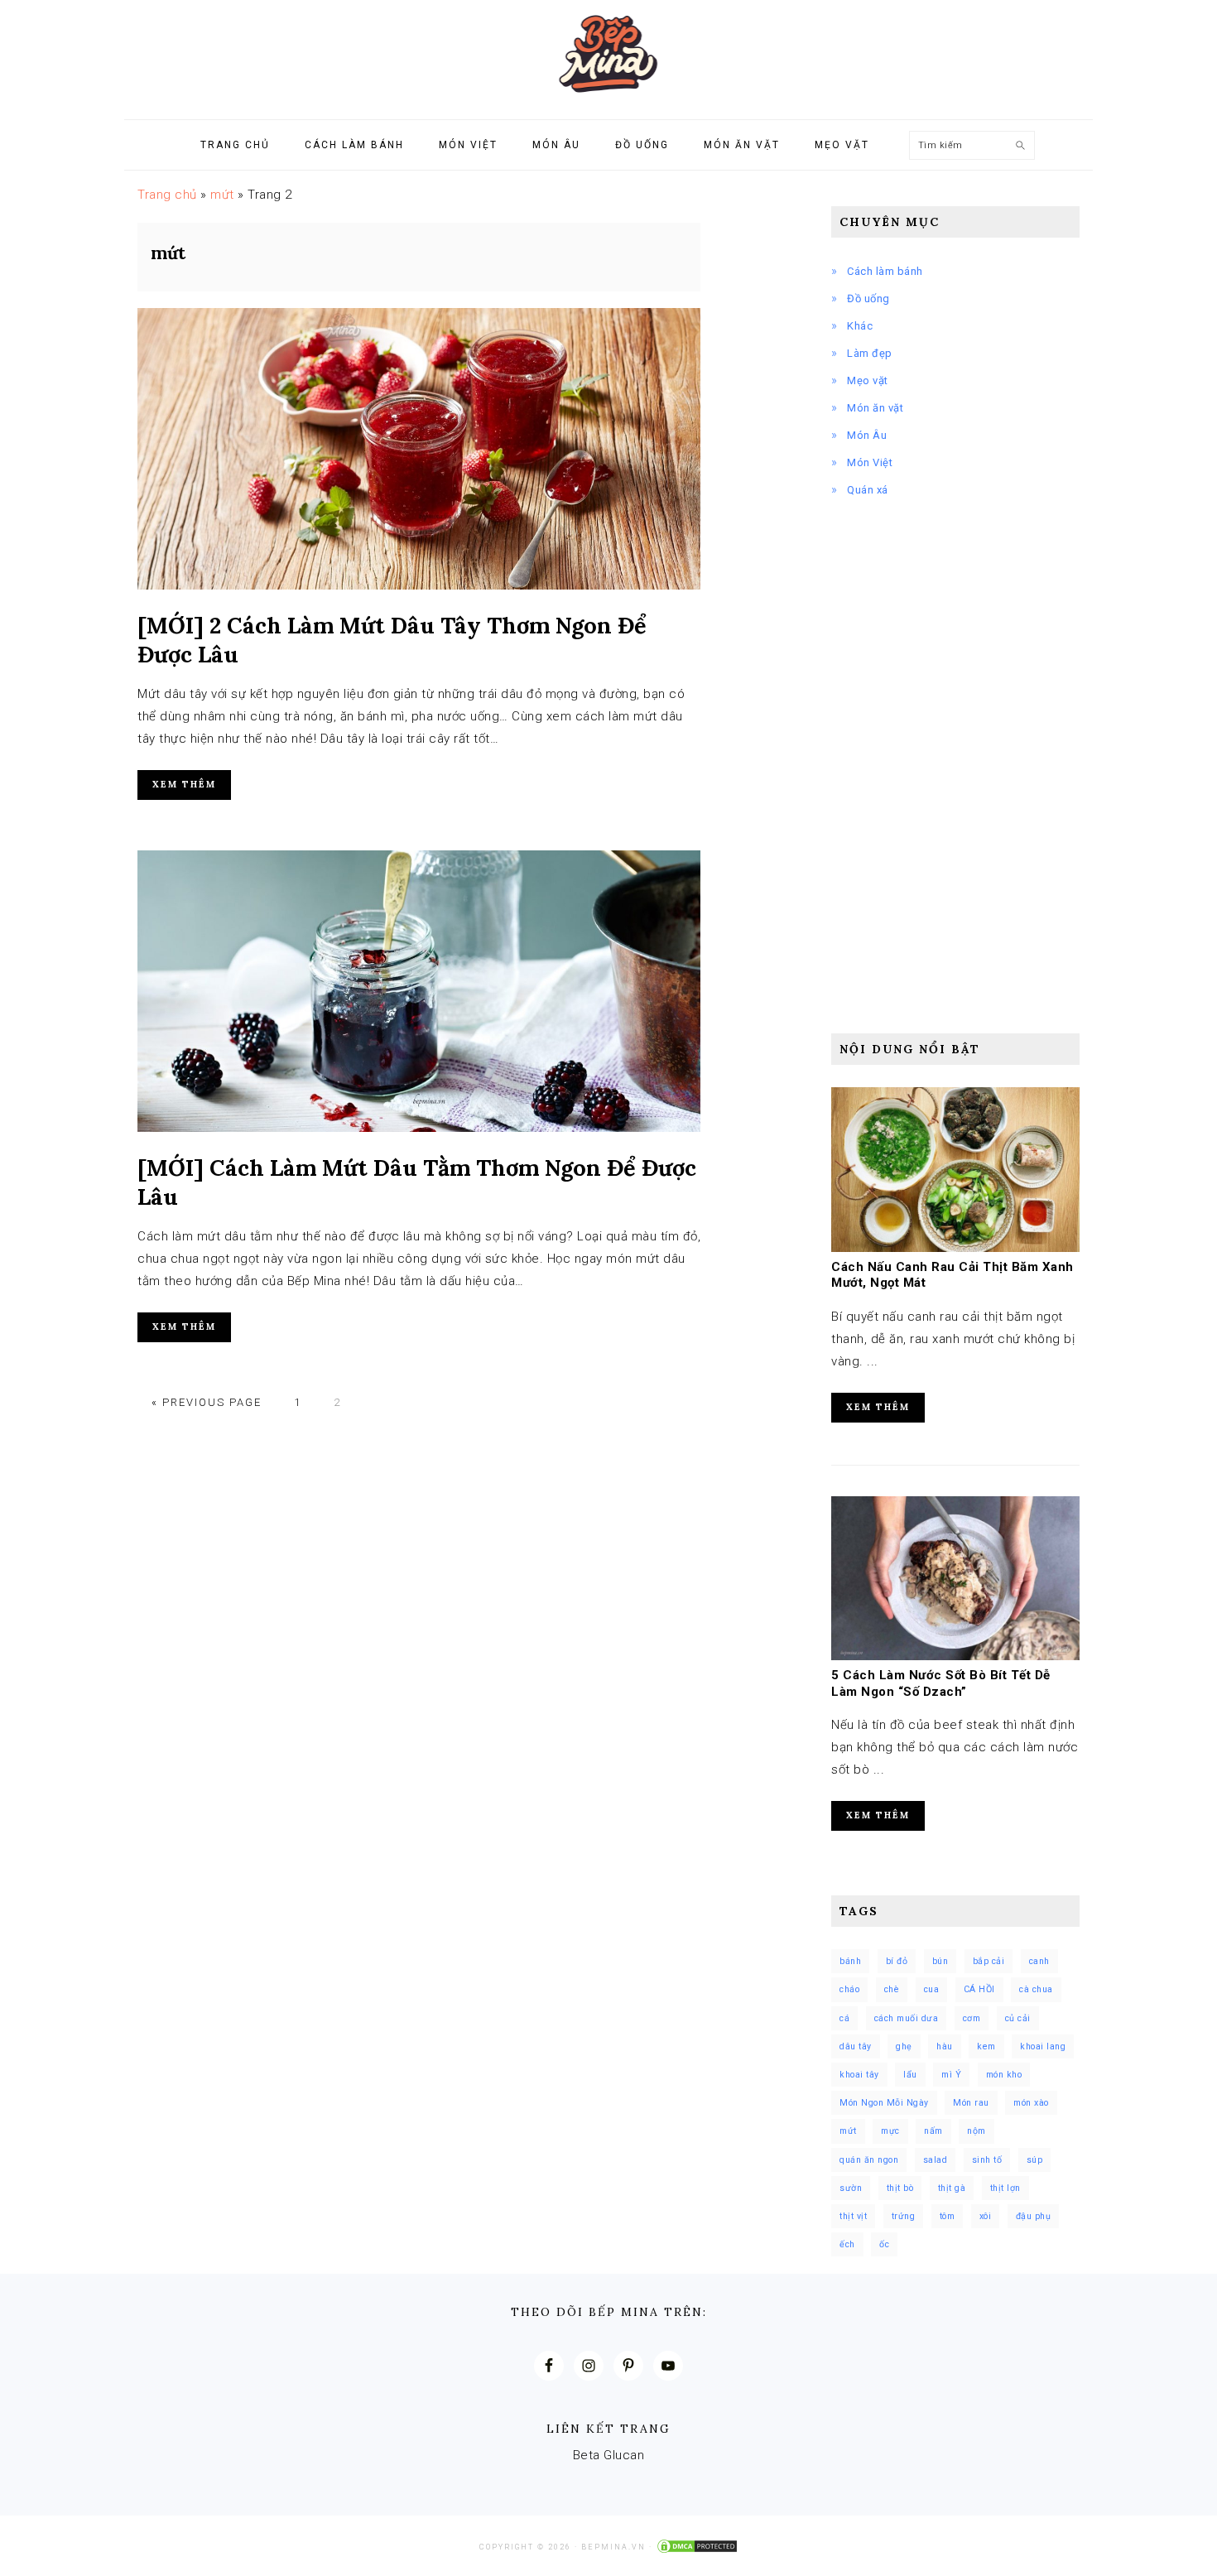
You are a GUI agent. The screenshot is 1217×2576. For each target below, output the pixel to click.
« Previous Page (207, 1402)
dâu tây (856, 2046)
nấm (933, 2131)
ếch (847, 2244)
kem (986, 2046)
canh (1039, 1961)
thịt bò (900, 2188)
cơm (972, 2018)
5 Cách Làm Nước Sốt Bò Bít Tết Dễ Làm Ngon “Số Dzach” (941, 1683)
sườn (851, 2188)
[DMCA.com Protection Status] (697, 2547)
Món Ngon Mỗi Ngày (884, 2103)
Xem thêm (184, 784)
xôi (986, 2216)
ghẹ (904, 2046)
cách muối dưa (907, 2018)
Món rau (971, 2103)
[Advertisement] (955, 756)
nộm (976, 2131)
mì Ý (951, 2075)
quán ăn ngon (869, 2160)
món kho (1004, 2075)
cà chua (1036, 1989)
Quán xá (868, 490)
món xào (1031, 2103)
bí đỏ (897, 1961)
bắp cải (989, 1961)
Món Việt (870, 462)
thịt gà (952, 2188)
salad (936, 2160)
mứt (222, 195)
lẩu (910, 2075)
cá (844, 2018)
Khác (860, 326)
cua (932, 1989)
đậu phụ (1034, 2216)
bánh (850, 1961)
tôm (948, 2216)
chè (892, 1989)
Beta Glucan (609, 2455)
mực (890, 2131)
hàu (945, 2046)
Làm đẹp (870, 353)
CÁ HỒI (979, 1989)
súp (1035, 2160)
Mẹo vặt (868, 380)
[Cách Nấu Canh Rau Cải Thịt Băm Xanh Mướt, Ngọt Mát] (955, 1248)
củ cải (1018, 2018)
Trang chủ (167, 195)
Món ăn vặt (875, 408)
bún (940, 1961)
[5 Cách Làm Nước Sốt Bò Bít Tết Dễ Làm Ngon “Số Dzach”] (955, 1656)
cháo (849, 1989)
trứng (904, 2216)
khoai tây (859, 2075)
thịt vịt (853, 2216)
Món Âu (867, 435)
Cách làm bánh (885, 271)
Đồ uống (868, 299)
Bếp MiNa (608, 54)
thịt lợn (1005, 2188)
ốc (884, 2244)
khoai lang (1043, 2046)
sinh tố (987, 2160)
